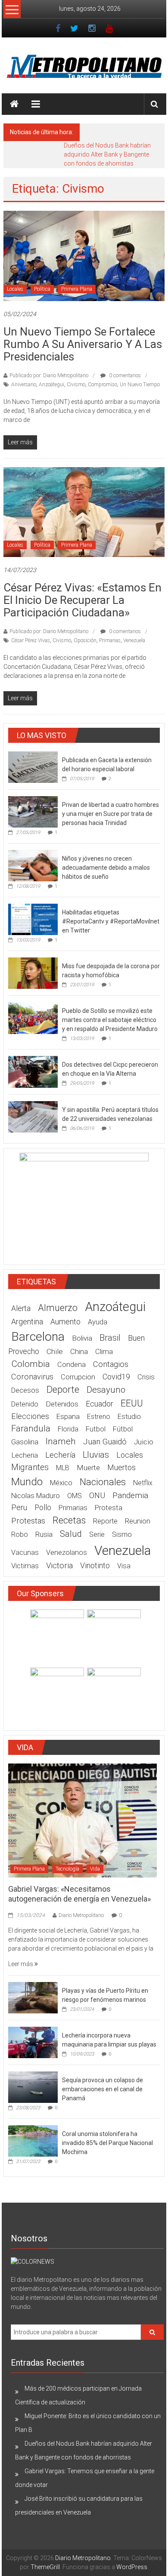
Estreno (99, 1417)
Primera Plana (77, 289)
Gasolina (25, 1442)
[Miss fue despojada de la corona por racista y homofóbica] (33, 973)
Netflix (143, 1483)
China (79, 1351)
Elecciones (30, 1416)
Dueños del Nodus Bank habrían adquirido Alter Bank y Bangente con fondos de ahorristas (107, 154)
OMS (75, 1496)
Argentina (27, 1322)
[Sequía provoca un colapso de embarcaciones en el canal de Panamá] (33, 2087)
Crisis (146, 1377)
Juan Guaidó (105, 1442)
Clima (104, 1351)
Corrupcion (78, 1377)
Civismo (76, 385)
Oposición (85, 640)
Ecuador (100, 1404)
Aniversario (24, 385)
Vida (95, 1869)
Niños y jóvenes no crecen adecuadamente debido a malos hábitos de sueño (106, 868)
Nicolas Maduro (36, 1496)
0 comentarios (124, 375)
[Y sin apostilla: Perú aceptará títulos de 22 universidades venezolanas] (33, 1116)
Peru (19, 1507)
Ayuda (98, 1322)
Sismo (122, 1534)
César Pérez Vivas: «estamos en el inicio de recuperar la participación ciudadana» (82, 600)
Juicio (144, 1442)
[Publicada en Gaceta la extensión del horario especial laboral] (33, 767)
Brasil (110, 1338)
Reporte (105, 1521)
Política (42, 289)
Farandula (31, 1428)
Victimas (25, 1566)
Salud (71, 1534)
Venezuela (134, 640)
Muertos (121, 1468)
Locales (15, 289)
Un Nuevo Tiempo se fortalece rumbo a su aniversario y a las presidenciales (83, 344)
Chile (55, 1351)
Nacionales (103, 1482)
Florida (68, 1429)
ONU (97, 1495)
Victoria (59, 1566)
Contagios (111, 1364)
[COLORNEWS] (33, 2262)
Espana (68, 1416)
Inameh (61, 1441)
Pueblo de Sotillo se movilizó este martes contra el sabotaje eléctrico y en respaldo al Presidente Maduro (110, 1020)
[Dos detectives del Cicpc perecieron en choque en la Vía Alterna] (33, 1071)
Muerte (88, 1468)
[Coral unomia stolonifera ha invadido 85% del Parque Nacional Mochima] (33, 2140)
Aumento (65, 1322)
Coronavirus (32, 1377)
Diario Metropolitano (81, 1915)
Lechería (60, 1455)
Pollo (43, 1508)
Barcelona (38, 1337)
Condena (72, 1365)
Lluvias (96, 1455)
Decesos (25, 1390)
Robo (20, 1534)
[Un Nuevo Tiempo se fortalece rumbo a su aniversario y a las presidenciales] (84, 255)
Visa (124, 1566)
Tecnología (67, 1869)
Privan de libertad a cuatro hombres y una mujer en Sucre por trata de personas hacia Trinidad (110, 814)
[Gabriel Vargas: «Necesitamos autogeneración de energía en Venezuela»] (82, 1820)
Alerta (21, 1308)
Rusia (44, 1534)
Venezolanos (67, 1553)
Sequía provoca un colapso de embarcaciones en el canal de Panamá (103, 2089)
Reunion (138, 1521)
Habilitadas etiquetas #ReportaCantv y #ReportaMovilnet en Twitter (111, 921)
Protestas (28, 1521)
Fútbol (123, 1429)
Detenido (25, 1404)
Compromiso (103, 385)
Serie (97, 1534)
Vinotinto (95, 1566)
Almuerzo (58, 1308)
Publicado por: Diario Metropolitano (49, 375)
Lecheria (25, 1455)
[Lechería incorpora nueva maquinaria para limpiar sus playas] (33, 2042)
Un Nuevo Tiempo (140, 385)
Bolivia (82, 1338)
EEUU (132, 1403)
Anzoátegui (51, 385)
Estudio (129, 1417)
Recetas (69, 1520)
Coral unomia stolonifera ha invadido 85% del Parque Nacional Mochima (107, 2143)
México (61, 1483)
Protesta (109, 1508)
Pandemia (130, 1495)
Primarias (110, 640)
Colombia (31, 1364)
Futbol (96, 1429)
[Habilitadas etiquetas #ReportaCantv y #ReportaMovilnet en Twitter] (33, 919)
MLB (63, 1468)
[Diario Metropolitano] (14, 104)
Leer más (21, 1964)
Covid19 (116, 1377)
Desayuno (106, 1390)
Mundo (27, 1482)
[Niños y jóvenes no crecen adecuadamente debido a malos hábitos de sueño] (33, 865)
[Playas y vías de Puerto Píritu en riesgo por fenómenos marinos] (33, 1997)
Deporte (63, 1390)
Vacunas (25, 1553)
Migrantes (30, 1467)
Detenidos (62, 1404)
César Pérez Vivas (31, 640)
